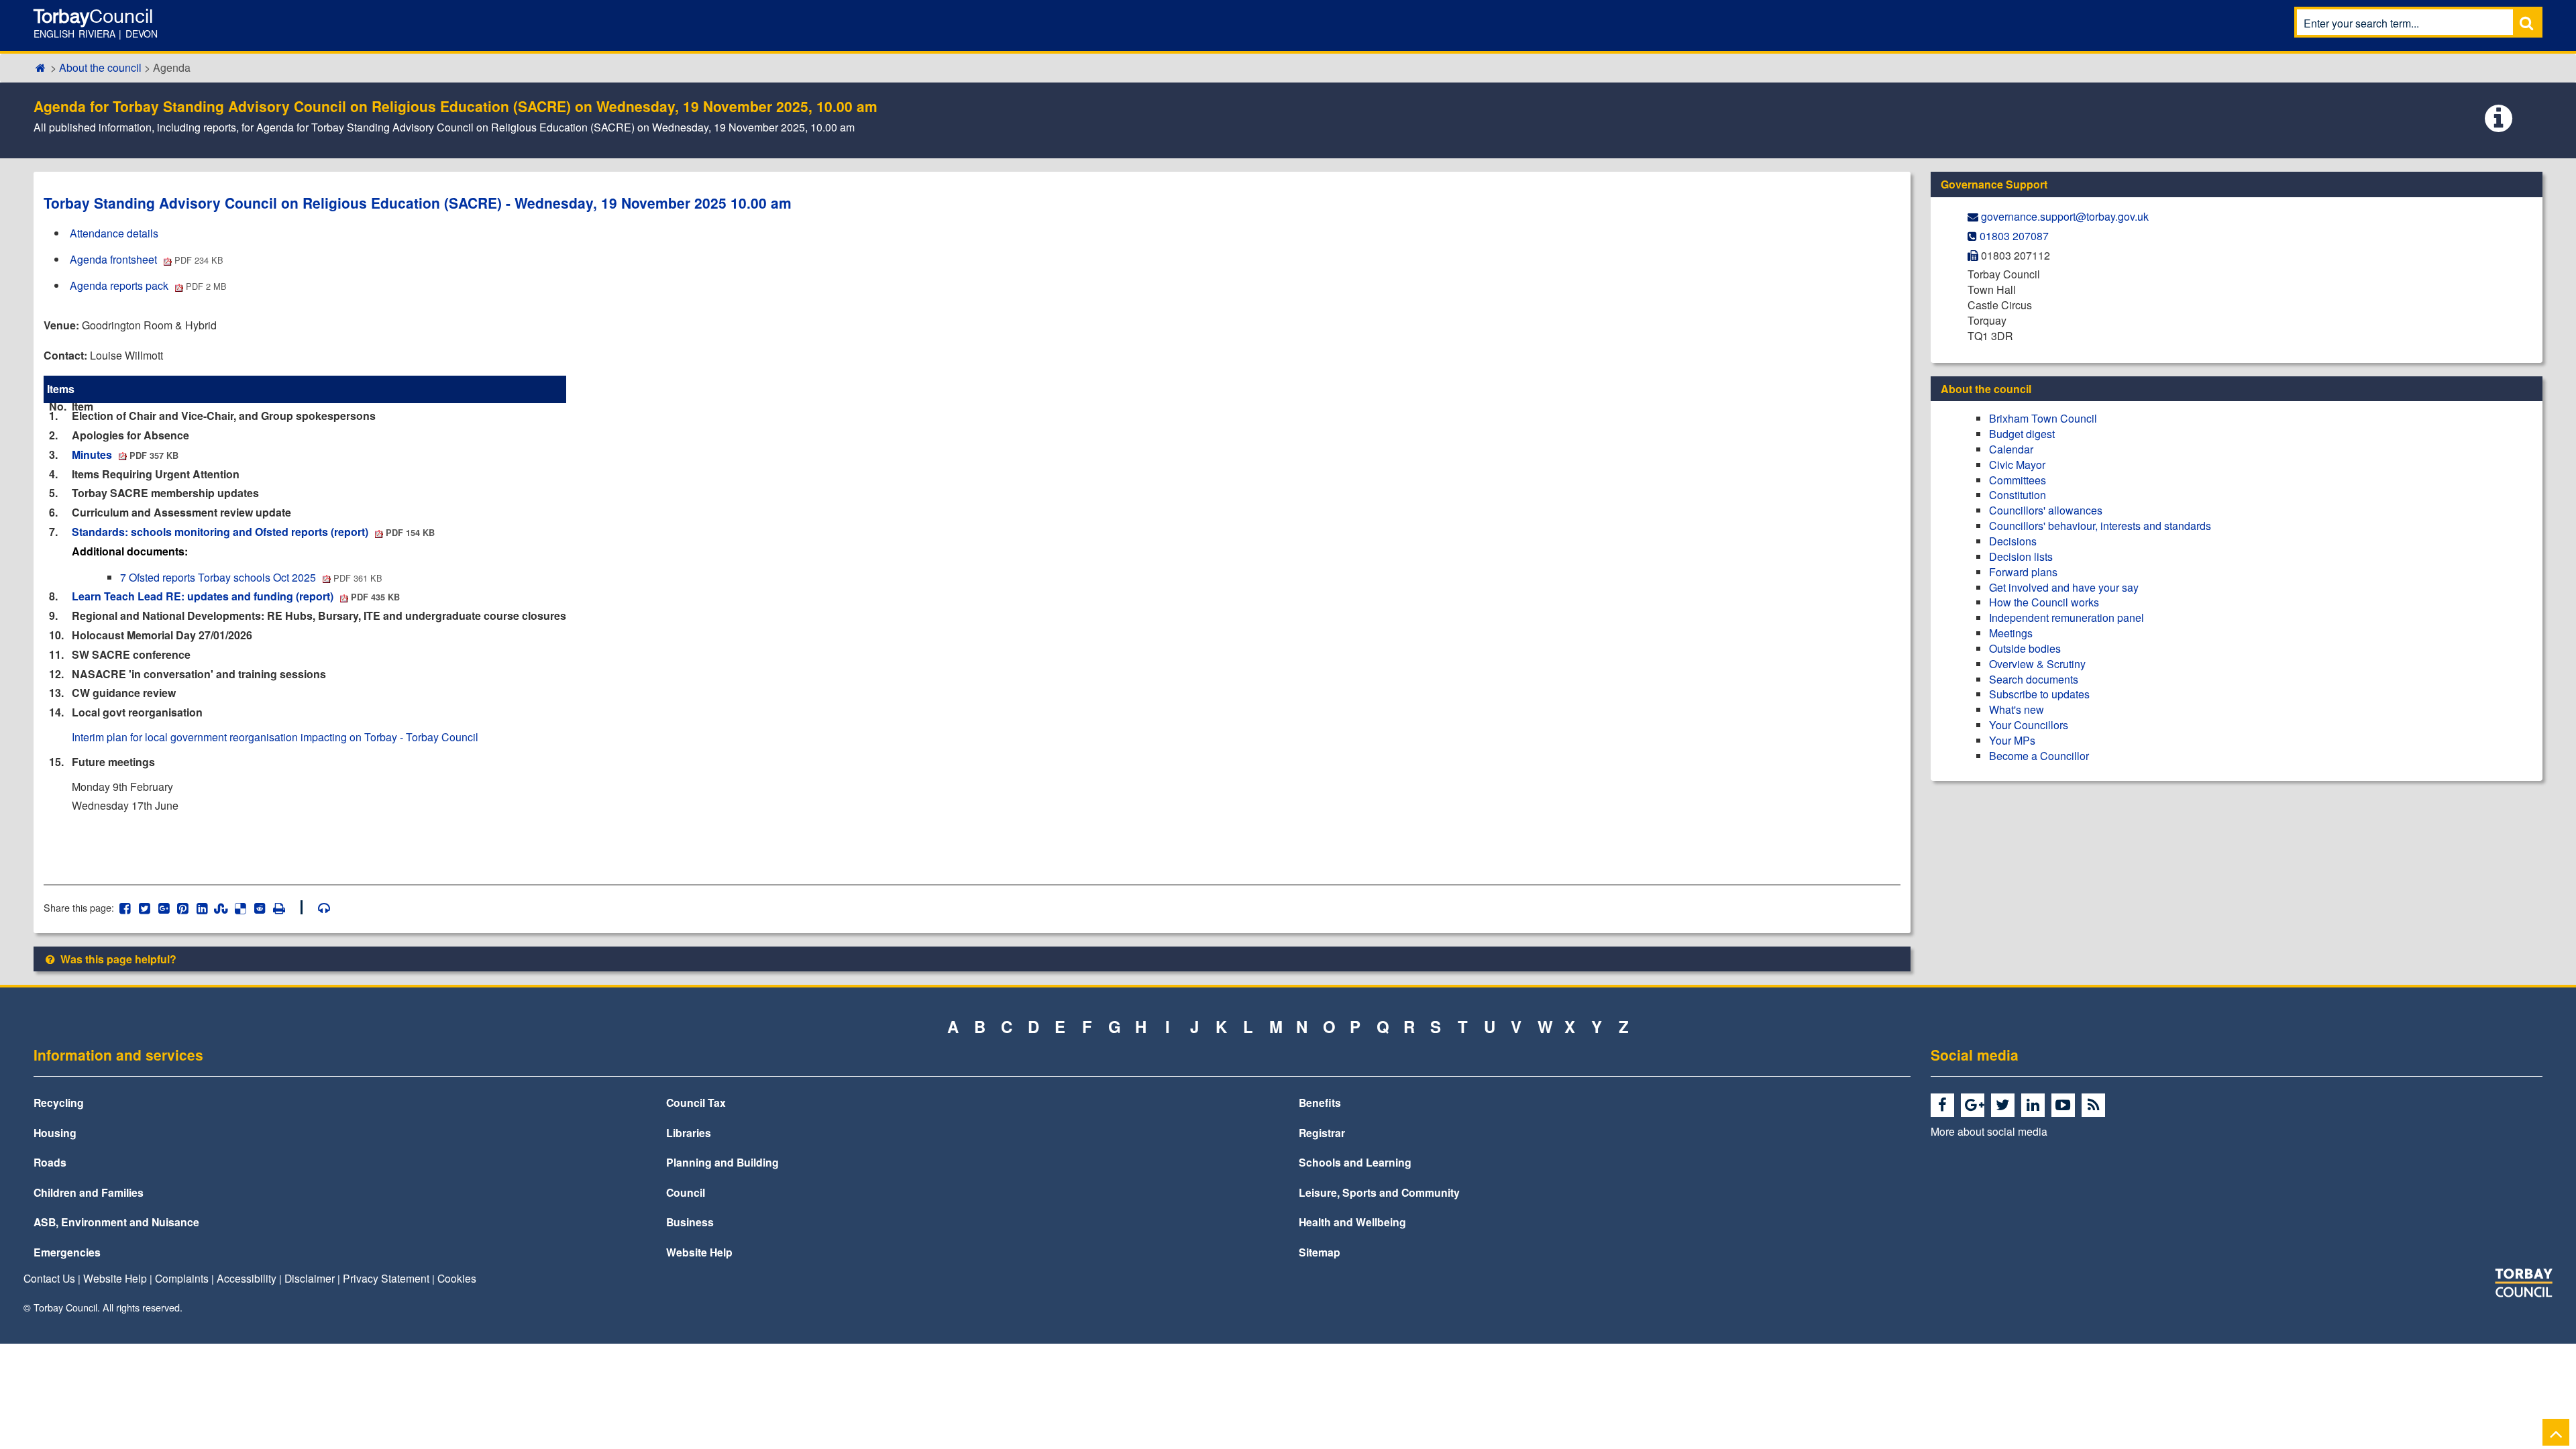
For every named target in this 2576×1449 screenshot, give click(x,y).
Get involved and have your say (2064, 587)
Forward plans (2023, 572)
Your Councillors (2029, 725)
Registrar (1322, 1133)
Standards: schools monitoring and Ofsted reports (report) (253, 532)
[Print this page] (286, 907)
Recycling (59, 1103)
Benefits (1320, 1103)
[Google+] (1975, 1106)
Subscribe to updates (2039, 694)
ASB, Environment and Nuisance (116, 1222)
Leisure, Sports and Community (1379, 1192)
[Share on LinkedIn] (202, 907)
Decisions (2013, 541)
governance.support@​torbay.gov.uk (2065, 216)
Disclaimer (310, 1278)
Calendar (2011, 449)
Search (2526, 22)
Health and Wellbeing (1352, 1222)
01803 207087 (2014, 236)
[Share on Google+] (163, 907)
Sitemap (1320, 1252)
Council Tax (696, 1103)
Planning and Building (722, 1162)
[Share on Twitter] (145, 907)
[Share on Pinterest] (183, 907)
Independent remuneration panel (2067, 618)
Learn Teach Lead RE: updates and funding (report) (236, 596)
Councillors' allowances (2046, 510)
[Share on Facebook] (125, 907)
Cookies (457, 1278)
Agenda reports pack (148, 285)
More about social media (1989, 1131)
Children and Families (89, 1192)
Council (686, 1192)
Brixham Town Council (2043, 418)
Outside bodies (2025, 648)
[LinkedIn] (2035, 1106)
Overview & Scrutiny (2037, 664)
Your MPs (2012, 740)
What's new (2017, 709)
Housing (55, 1133)
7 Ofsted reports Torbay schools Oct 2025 (251, 577)
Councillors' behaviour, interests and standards (2100, 526)
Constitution (2018, 495)
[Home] (41, 67)
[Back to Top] (2556, 1432)
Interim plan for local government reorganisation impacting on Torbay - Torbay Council (275, 737)
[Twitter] (2005, 1106)
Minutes (125, 454)
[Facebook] (1944, 1106)
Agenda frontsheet (147, 259)
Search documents (2034, 679)
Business (690, 1222)
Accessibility (247, 1278)
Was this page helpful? (117, 959)
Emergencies (67, 1252)
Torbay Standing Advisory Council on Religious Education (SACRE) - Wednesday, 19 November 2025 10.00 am (418, 203)
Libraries (689, 1133)
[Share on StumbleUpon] (221, 907)
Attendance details (114, 233)
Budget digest (2022, 434)
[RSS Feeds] (2095, 1106)
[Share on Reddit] (260, 907)
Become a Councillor (2039, 756)
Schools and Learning (1355, 1162)
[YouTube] (2065, 1106)
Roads (50, 1162)
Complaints (182, 1278)
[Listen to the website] (318, 907)
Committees (2018, 480)
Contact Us (49, 1278)
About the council (100, 67)
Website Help (699, 1252)
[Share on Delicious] (240, 907)
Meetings (2011, 633)
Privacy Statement (386, 1278)
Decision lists (2021, 556)
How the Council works (2044, 602)
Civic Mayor (2017, 465)
